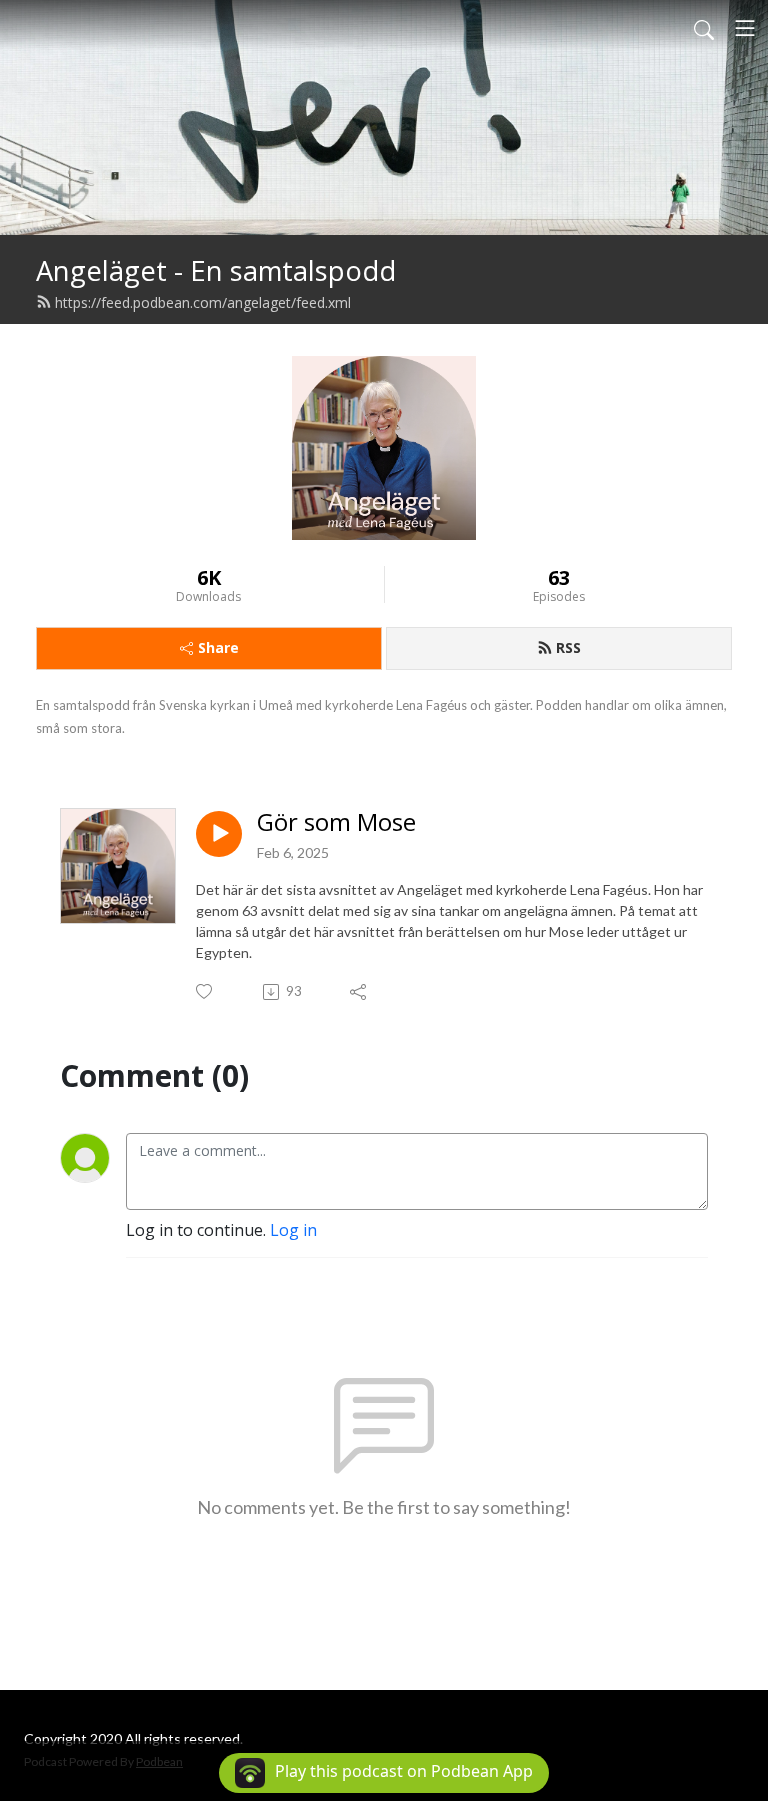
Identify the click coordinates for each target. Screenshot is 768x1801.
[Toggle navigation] (745, 28)
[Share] (359, 992)
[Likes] (205, 991)
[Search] (704, 28)
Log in (293, 1230)
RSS (568, 647)
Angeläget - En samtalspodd (216, 270)
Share (218, 647)
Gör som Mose (336, 822)
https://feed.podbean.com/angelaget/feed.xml (203, 302)
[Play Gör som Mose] (219, 834)
